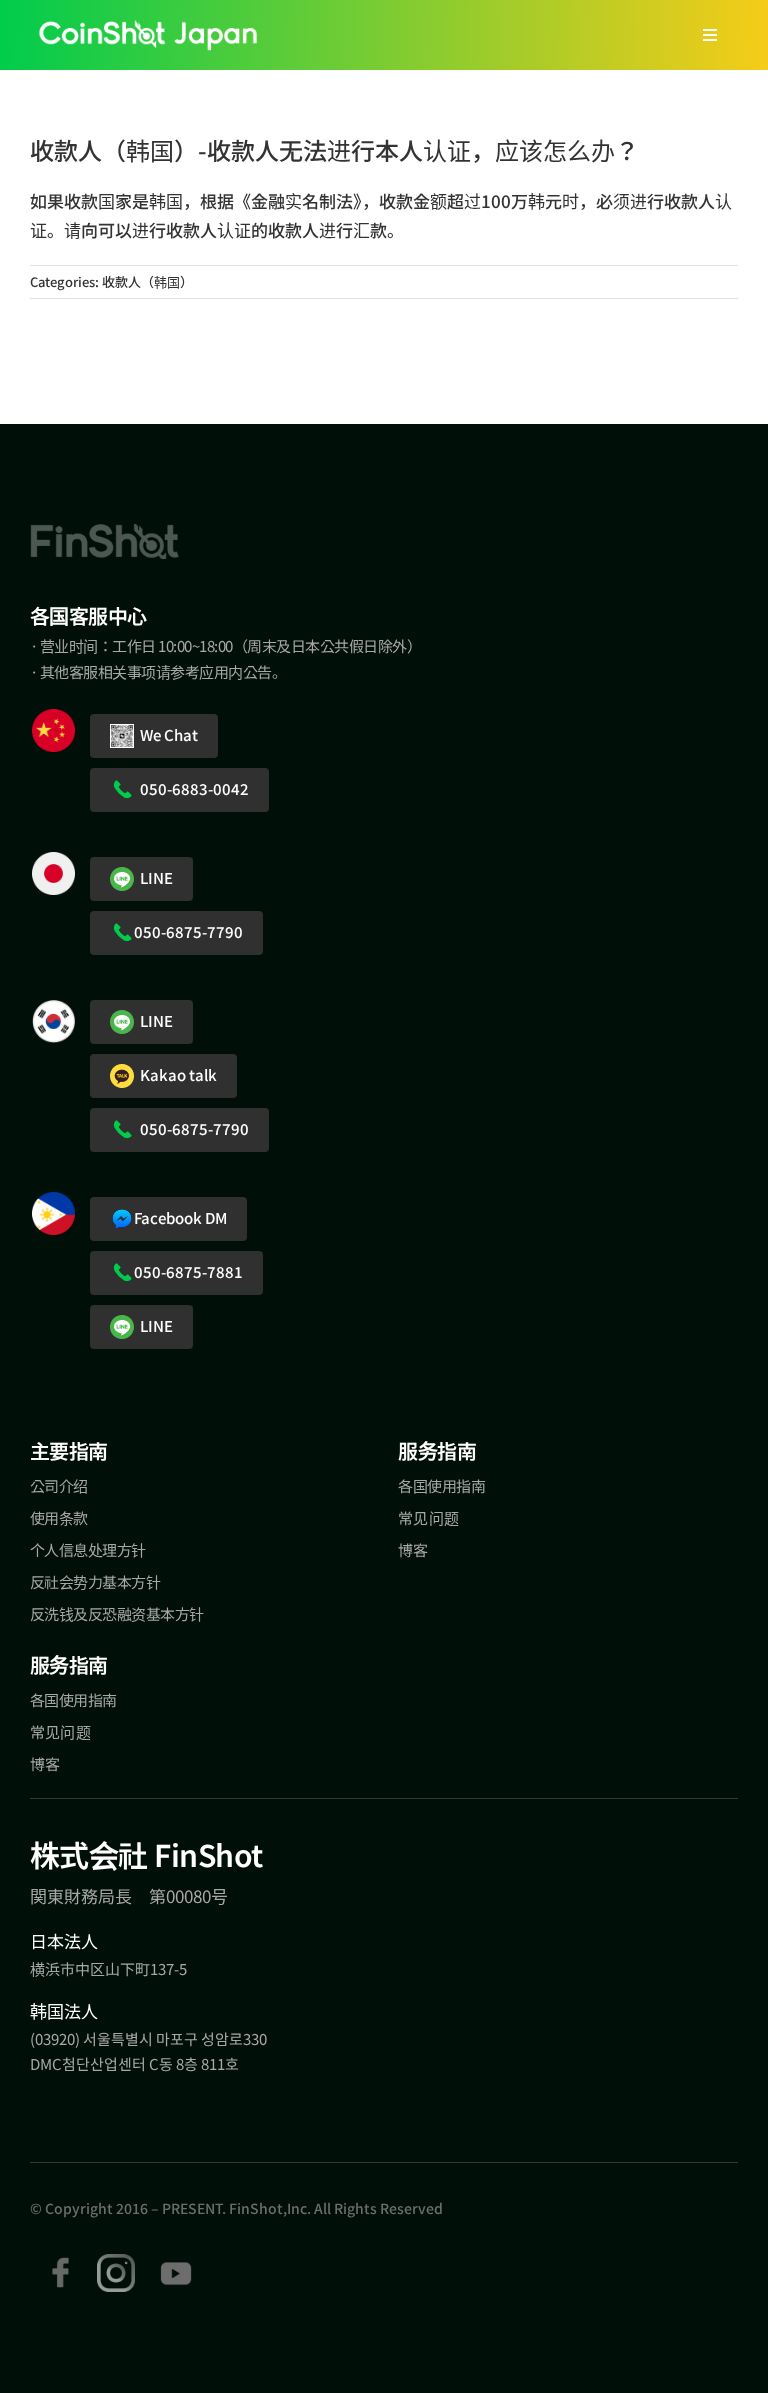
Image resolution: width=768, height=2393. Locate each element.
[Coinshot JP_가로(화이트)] (148, 32)
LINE (153, 877)
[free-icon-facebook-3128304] (60, 2262)
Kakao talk (175, 1074)
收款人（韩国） (147, 281)
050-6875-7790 (188, 931)
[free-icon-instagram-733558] (116, 2262)
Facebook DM (180, 1217)
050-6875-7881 (188, 1271)
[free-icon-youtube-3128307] (176, 2262)
